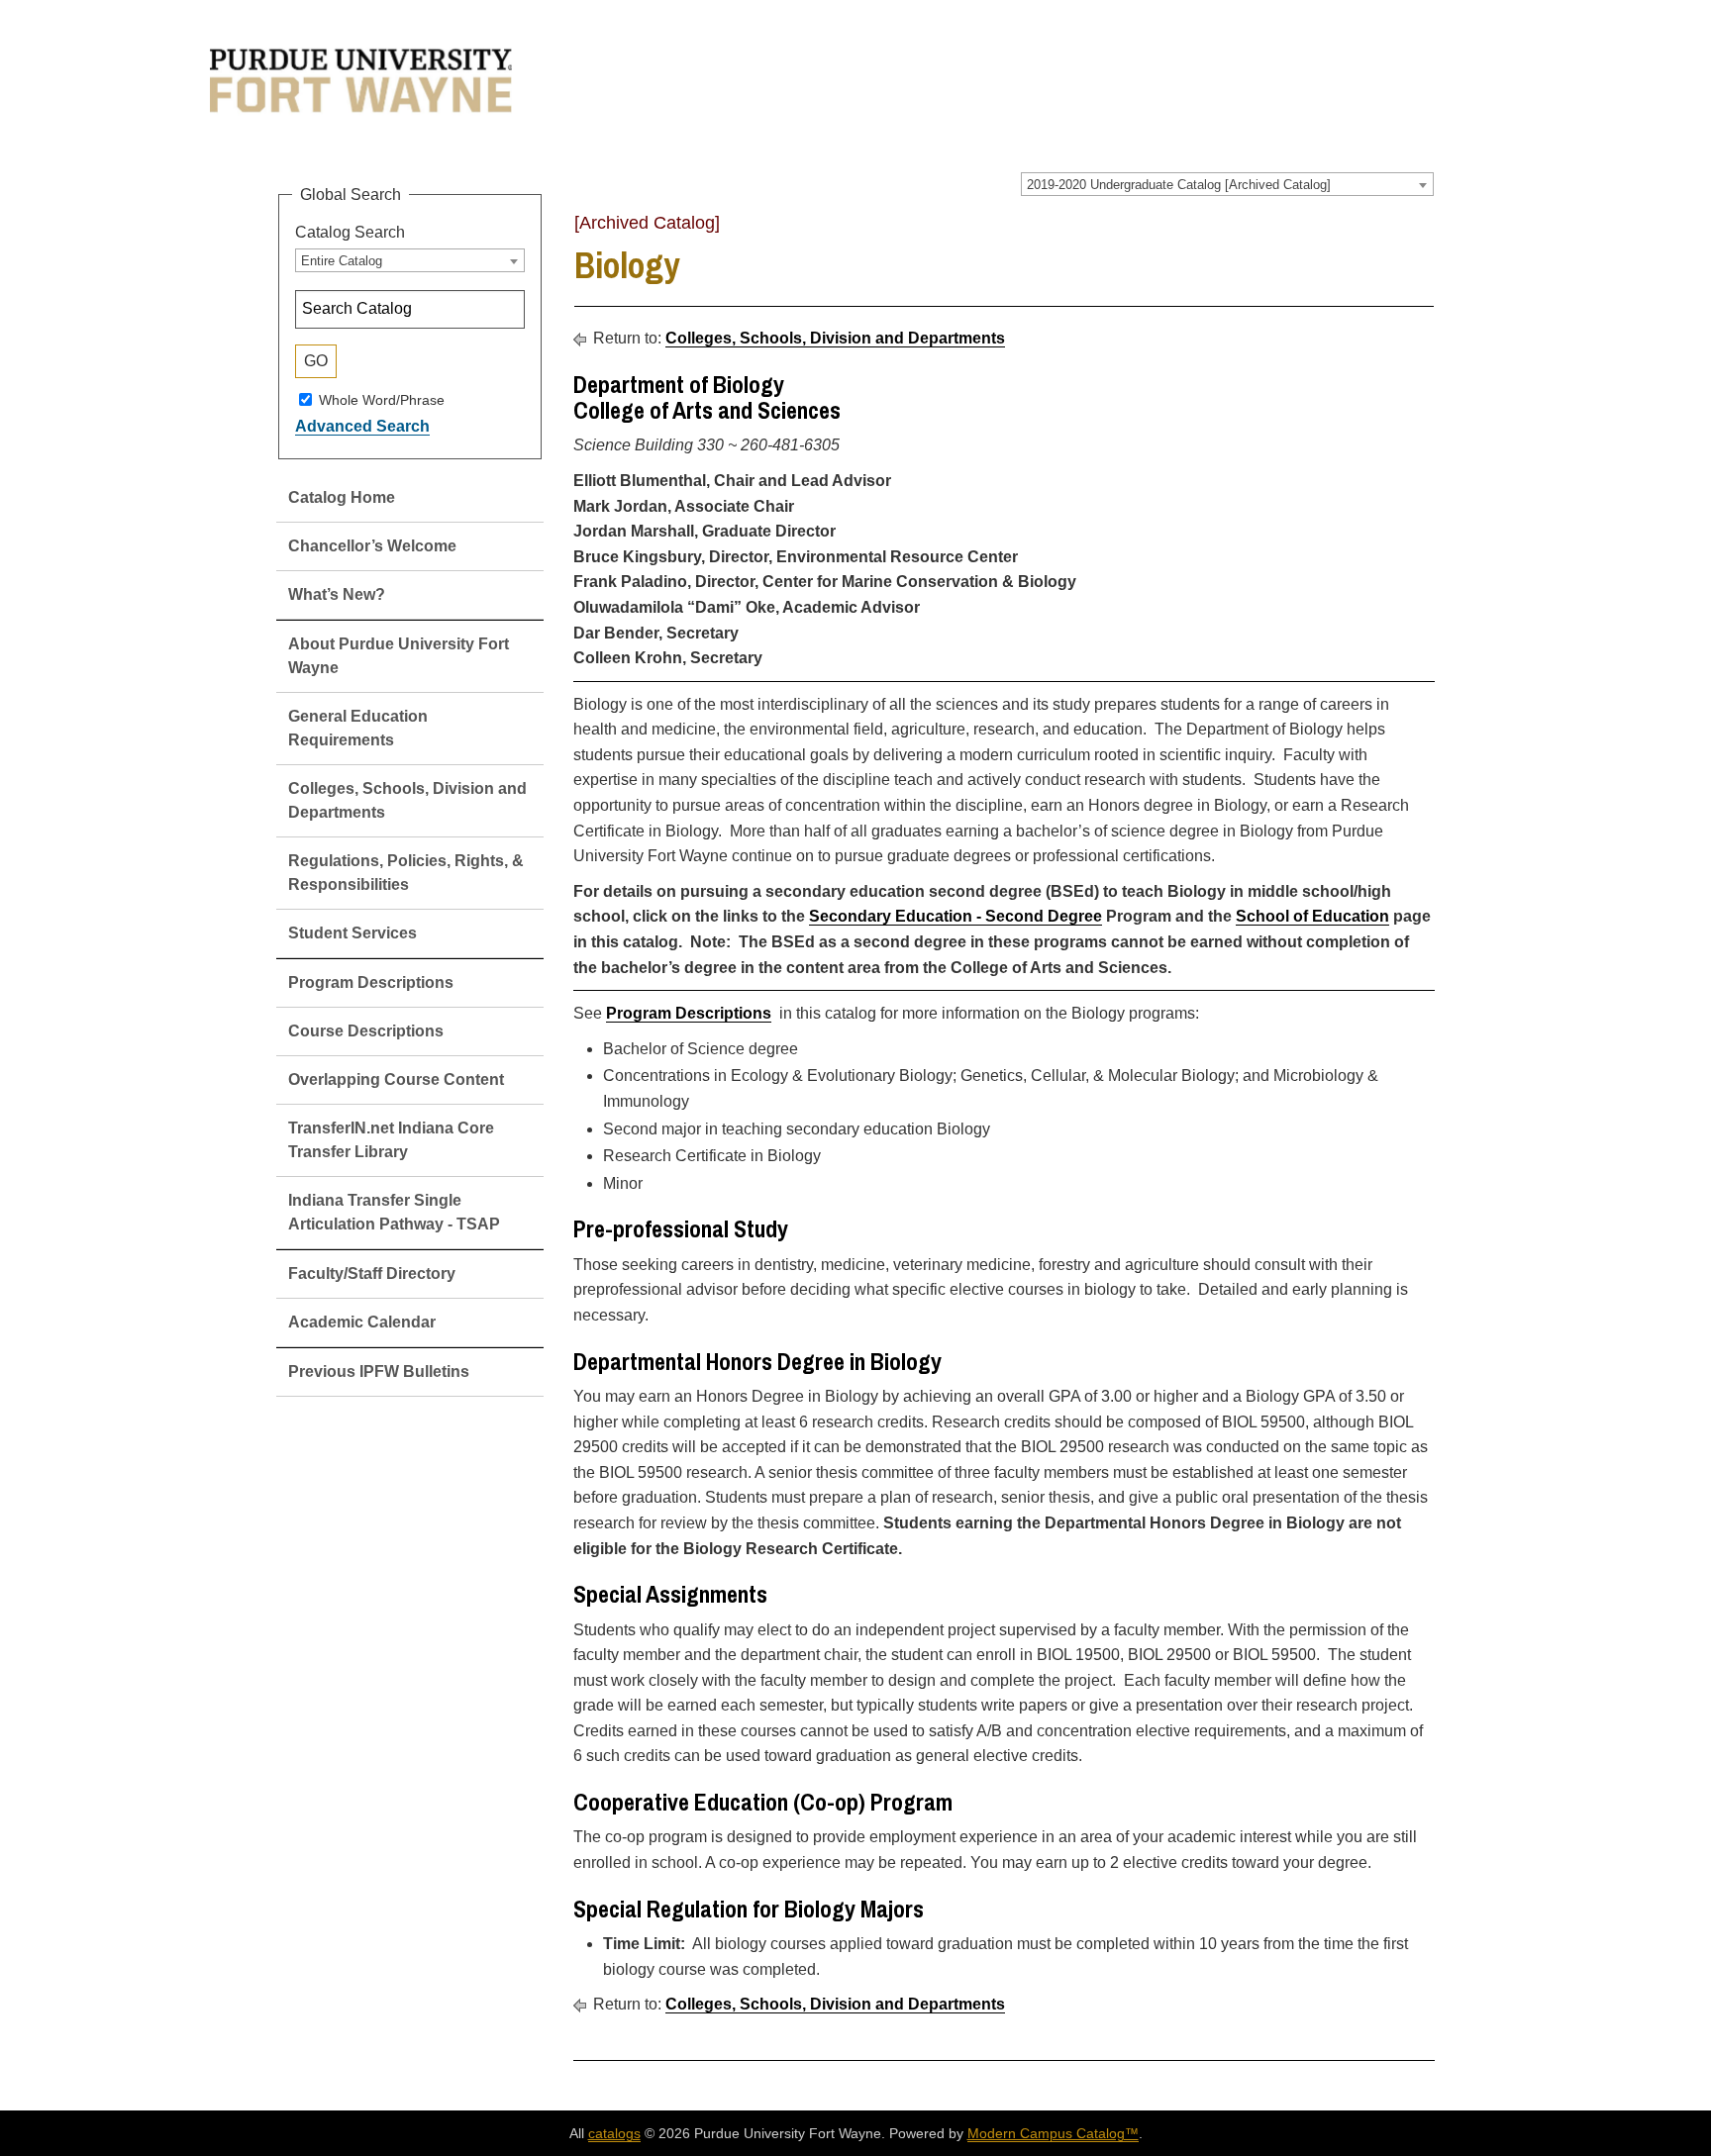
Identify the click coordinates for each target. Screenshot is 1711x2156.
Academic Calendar (362, 1322)
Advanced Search (362, 426)
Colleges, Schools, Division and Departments (835, 338)
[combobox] (1227, 184)
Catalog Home (342, 497)
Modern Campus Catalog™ (1053, 2133)
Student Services (352, 933)
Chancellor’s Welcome (372, 546)
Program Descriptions (371, 982)
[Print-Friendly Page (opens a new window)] (1396, 230)
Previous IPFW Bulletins (379, 1372)
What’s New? (337, 594)
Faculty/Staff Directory (372, 1274)
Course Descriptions (366, 1031)
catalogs (614, 2133)
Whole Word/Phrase (382, 399)
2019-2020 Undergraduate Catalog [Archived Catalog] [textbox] (1179, 185)
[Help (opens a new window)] (1422, 230)
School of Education (1312, 916)
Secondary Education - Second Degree (956, 916)
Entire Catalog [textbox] (342, 261)
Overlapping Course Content (396, 1079)
